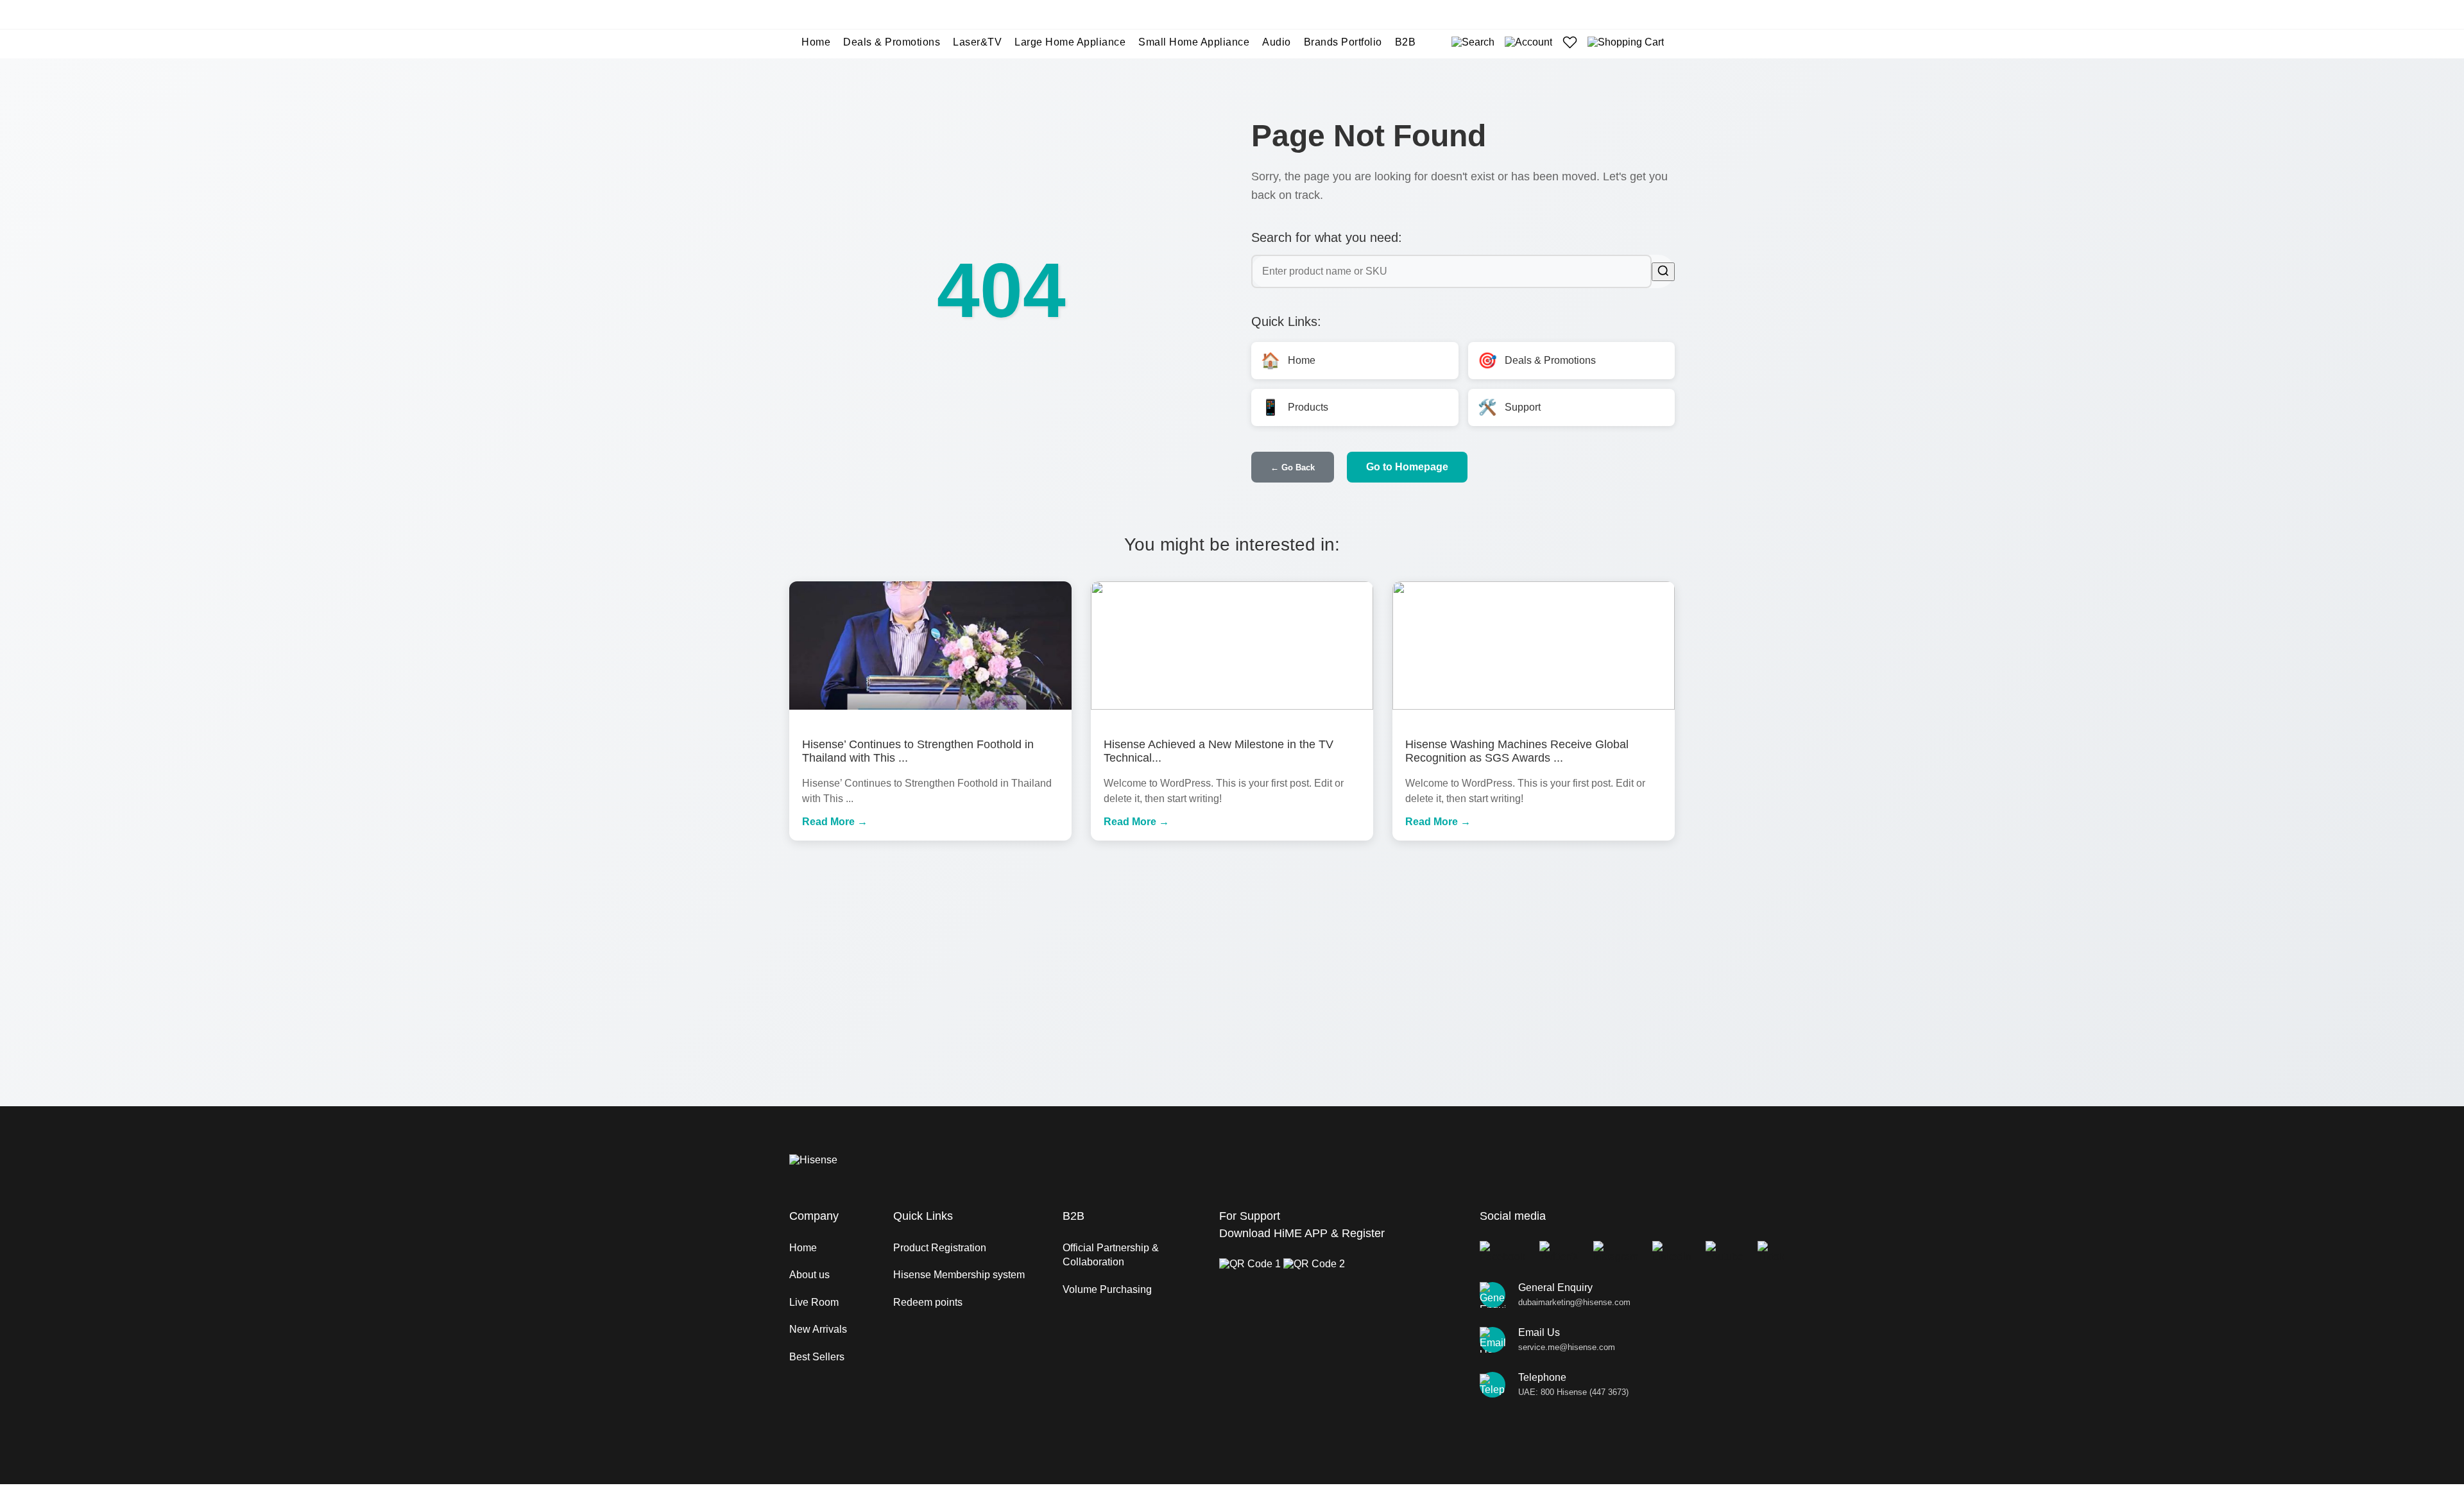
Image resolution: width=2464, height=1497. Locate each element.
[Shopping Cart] (1626, 42)
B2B (1406, 42)
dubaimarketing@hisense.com (1574, 1302)
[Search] (1473, 42)
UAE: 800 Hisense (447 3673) (1573, 1392)
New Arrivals (818, 1329)
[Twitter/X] (1559, 1252)
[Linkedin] (1672, 1252)
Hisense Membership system (959, 1275)
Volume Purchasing (1107, 1289)
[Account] (1528, 42)
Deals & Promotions (892, 42)
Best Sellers (817, 1357)
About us (809, 1275)
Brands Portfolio (1343, 42)
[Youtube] (1724, 1252)
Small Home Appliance (1194, 42)
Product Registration (940, 1248)
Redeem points (928, 1302)
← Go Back (1293, 467)
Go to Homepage (1407, 467)
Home (816, 42)
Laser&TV (977, 42)
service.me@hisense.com (1567, 1347)
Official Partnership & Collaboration (1111, 1255)
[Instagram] (1616, 1252)
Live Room (814, 1302)
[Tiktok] (1771, 1252)
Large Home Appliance (1070, 42)
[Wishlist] (1570, 42)
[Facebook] (1502, 1252)
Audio (1277, 42)
